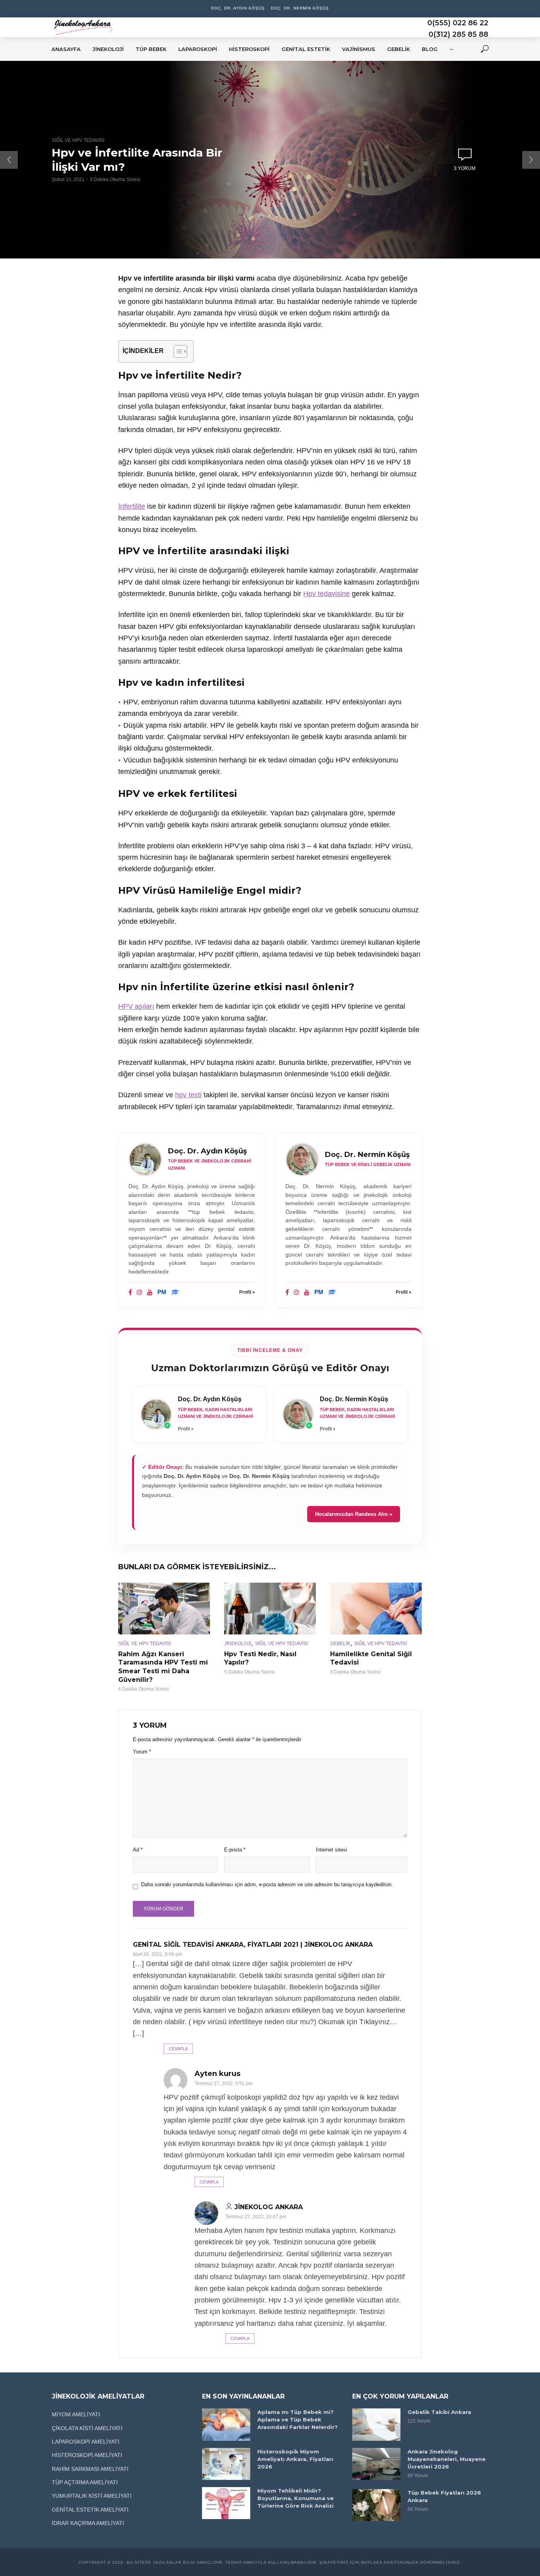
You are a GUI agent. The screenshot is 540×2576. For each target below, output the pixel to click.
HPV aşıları (136, 1006)
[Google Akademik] (175, 1293)
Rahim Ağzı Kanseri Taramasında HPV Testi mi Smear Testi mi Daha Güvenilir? (163, 1667)
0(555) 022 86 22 (458, 23)
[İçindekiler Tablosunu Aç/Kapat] (177, 351)
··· (451, 49)
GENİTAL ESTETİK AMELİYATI (90, 2510)
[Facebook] (130, 1293)
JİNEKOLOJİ (238, 1644)
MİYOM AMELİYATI (76, 2414)
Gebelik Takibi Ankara (439, 2412)
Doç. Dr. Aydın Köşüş (238, 8)
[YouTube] (150, 1293)
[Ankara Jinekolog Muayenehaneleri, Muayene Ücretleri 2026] (376, 2464)
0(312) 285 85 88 (458, 34)
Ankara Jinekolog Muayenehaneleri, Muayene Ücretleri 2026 (447, 2459)
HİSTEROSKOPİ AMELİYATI (87, 2455)
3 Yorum (465, 168)
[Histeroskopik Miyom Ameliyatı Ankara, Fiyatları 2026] (226, 2464)
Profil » (247, 1292)
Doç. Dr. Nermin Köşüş (300, 8)
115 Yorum (419, 2421)
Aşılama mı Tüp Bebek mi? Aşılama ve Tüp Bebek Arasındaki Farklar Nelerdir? (297, 2419)
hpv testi (188, 1095)
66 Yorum (418, 2509)
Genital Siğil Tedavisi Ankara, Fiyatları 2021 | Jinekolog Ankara (253, 1945)
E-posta (235, 1850)
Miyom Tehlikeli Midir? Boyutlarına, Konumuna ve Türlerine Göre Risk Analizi (295, 2498)
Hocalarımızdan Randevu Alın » (354, 1514)
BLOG (430, 49)
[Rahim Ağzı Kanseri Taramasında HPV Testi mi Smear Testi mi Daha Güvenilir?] (164, 1608)
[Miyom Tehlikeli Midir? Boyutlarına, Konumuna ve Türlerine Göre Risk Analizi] (226, 2503)
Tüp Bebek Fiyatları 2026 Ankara (444, 2496)
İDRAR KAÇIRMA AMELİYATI (88, 2523)
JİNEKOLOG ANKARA (269, 2207)
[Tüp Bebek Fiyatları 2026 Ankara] (376, 2505)
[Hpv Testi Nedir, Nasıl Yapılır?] (270, 1608)
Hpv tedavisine (327, 594)
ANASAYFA (66, 49)
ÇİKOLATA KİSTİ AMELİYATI (87, 2428)
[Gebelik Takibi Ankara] (376, 2424)
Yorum (142, 1752)
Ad (138, 1850)
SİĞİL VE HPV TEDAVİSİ (78, 140)
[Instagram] (140, 1293)
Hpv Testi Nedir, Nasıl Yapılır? (260, 1658)
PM (162, 1292)
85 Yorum (418, 2476)
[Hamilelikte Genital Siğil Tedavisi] (376, 1608)
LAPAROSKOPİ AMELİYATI (86, 2442)
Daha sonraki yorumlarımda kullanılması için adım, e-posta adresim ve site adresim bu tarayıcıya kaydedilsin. (267, 1884)
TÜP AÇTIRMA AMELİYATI (85, 2482)
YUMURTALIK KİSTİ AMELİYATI (92, 2496)
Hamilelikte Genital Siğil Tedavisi (371, 1658)
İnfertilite (132, 506)
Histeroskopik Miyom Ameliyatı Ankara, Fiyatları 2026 (295, 2459)
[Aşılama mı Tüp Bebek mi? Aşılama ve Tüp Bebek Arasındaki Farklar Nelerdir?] (226, 2424)
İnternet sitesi (331, 1850)
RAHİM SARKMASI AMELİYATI (90, 2469)
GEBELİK (340, 1644)
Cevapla (178, 2049)
